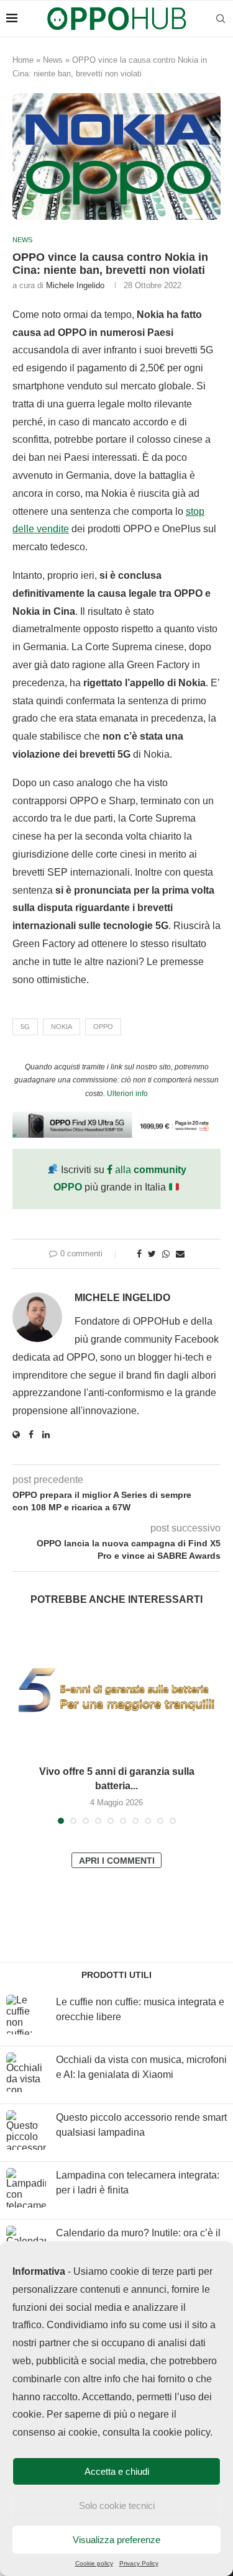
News (53, 60)
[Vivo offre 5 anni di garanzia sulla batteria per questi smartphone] (116, 1689)
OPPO (103, 1027)
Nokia (62, 1027)
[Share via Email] (180, 1254)
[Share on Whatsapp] (166, 1254)
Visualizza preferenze (116, 2540)
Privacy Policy (139, 2563)
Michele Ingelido (75, 285)
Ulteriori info (127, 1094)
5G (25, 1027)
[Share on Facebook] (139, 1254)
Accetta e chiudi (117, 2471)
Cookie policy (94, 2563)
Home (23, 60)
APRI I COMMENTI (117, 1861)
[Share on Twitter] (152, 1254)
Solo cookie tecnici (117, 2506)
